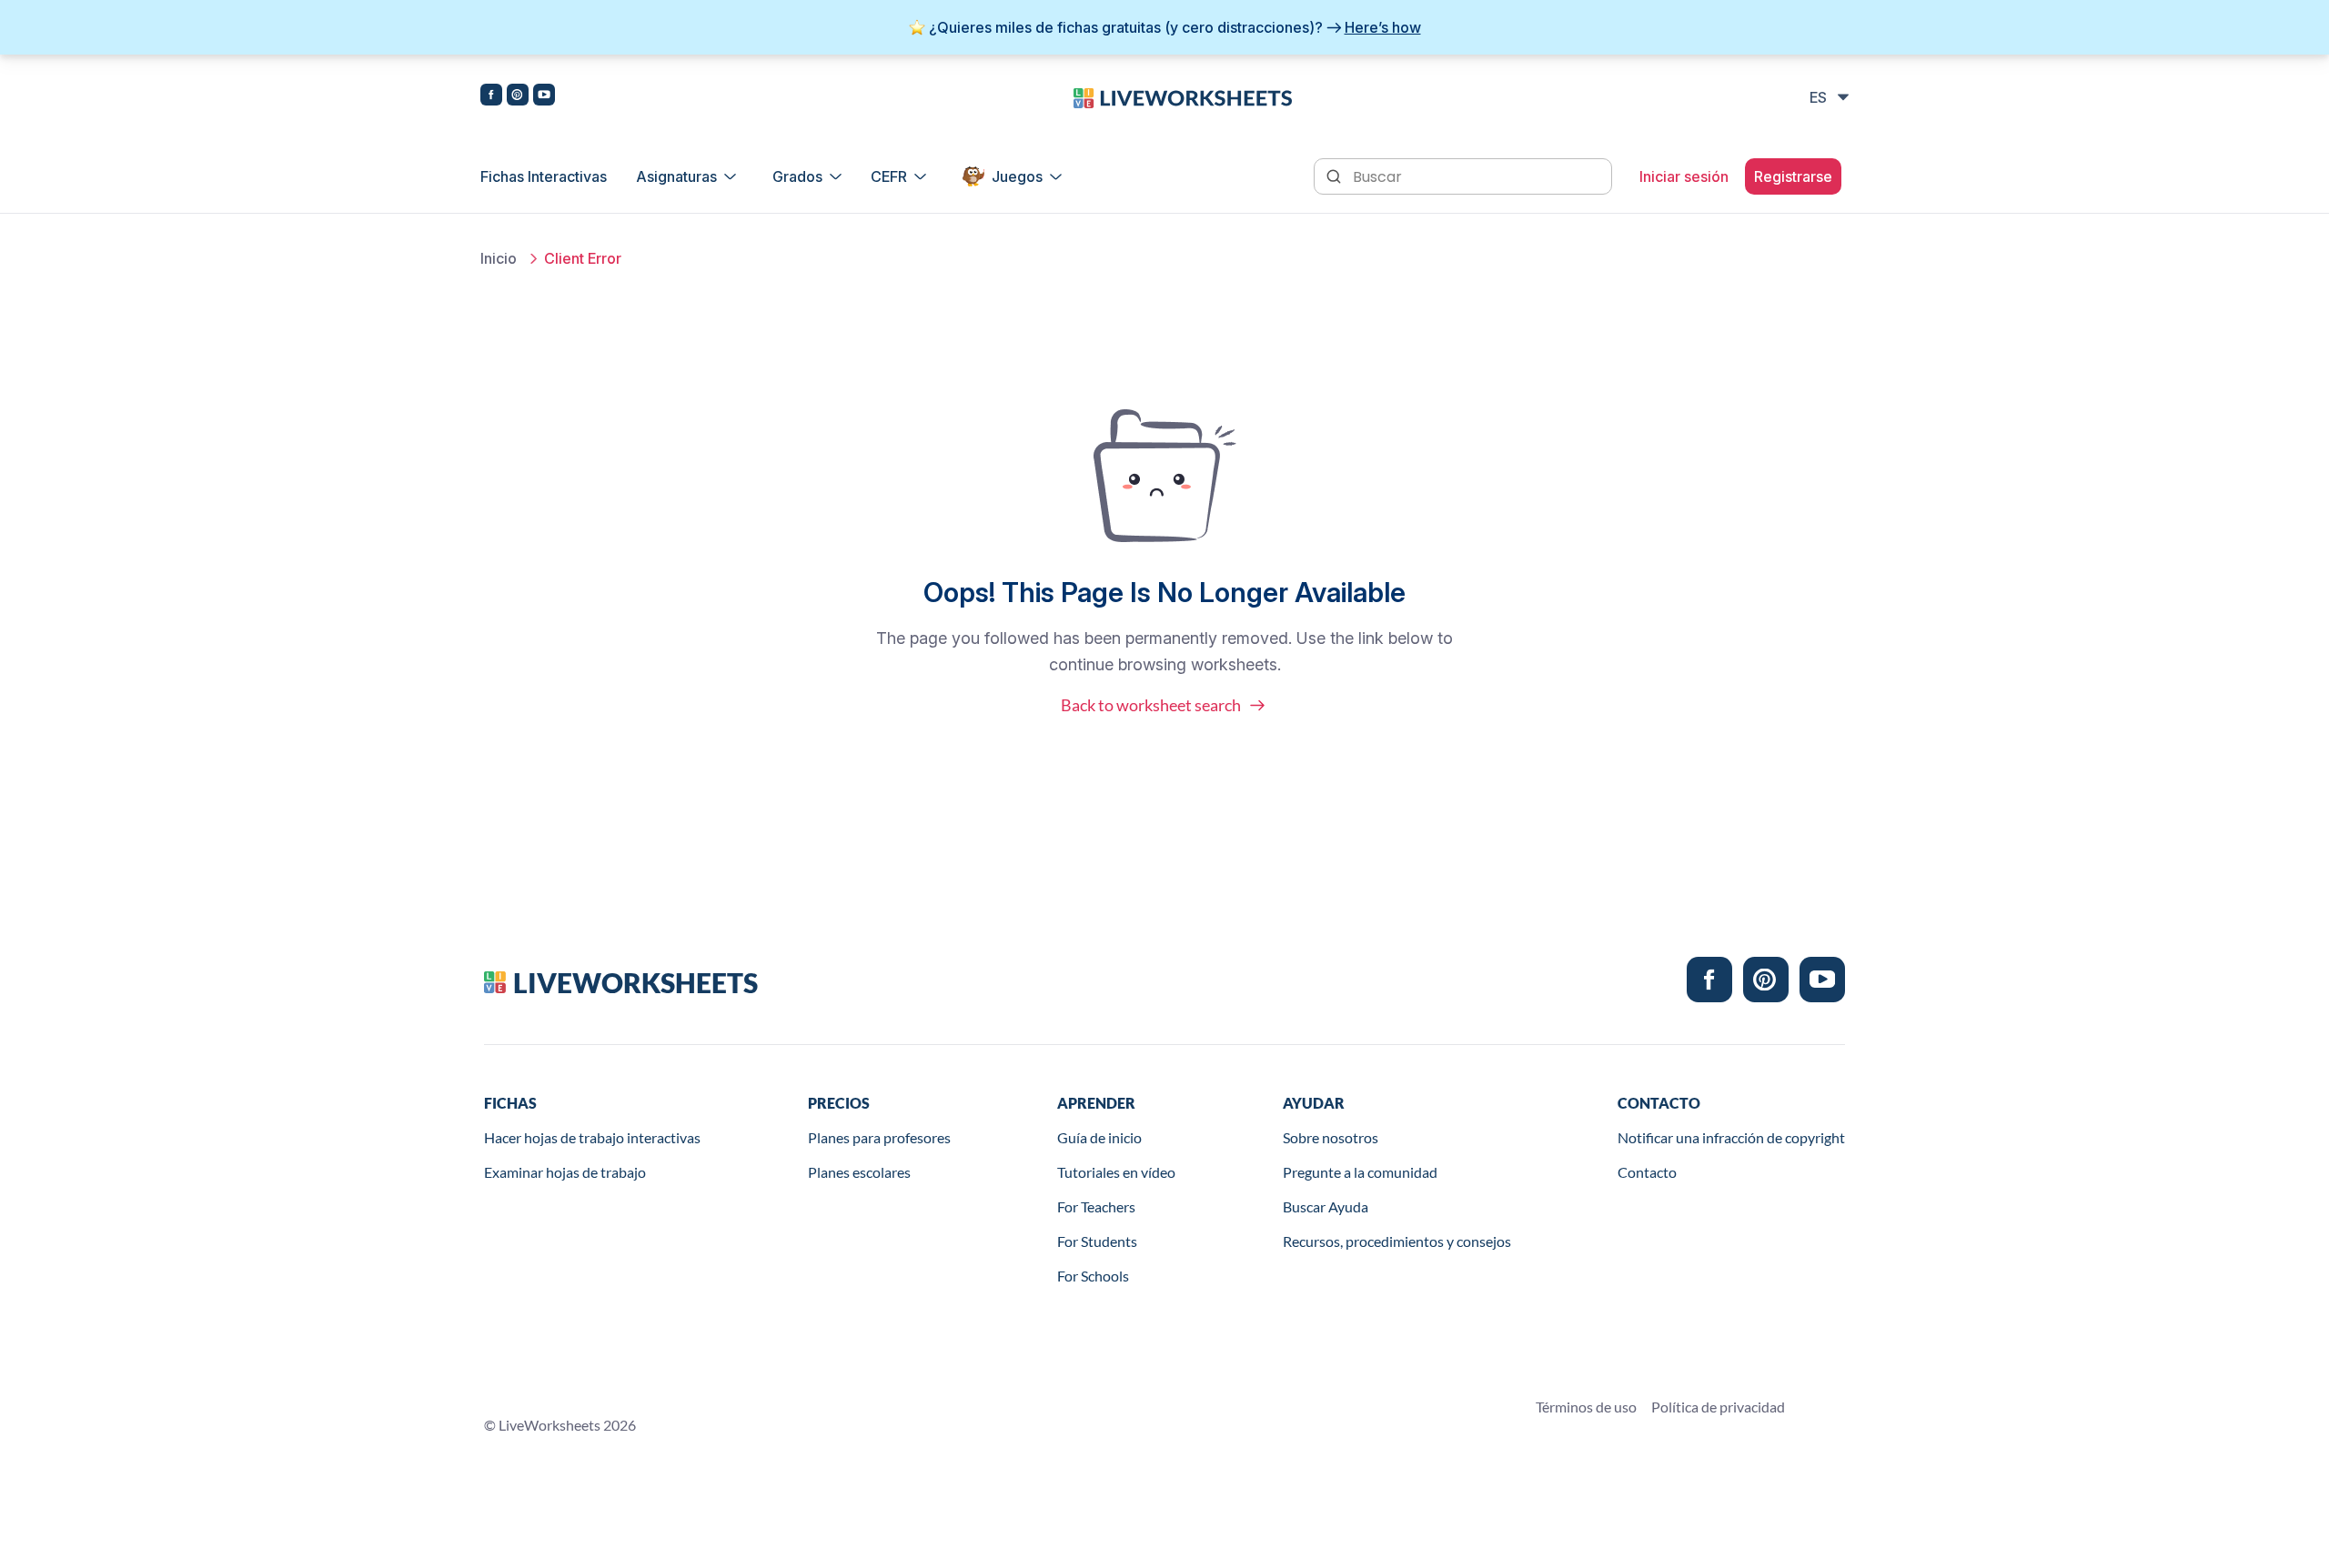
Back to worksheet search (1151, 705)
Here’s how (1383, 27)
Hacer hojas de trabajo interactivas (592, 1137)
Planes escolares (859, 1172)
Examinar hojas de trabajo (565, 1172)
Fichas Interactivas (544, 176)
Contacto (1647, 1172)
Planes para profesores (879, 1137)
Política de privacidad (1718, 1407)
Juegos (1017, 176)
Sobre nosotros (1331, 1137)
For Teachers (1096, 1206)
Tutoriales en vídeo (1116, 1172)
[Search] (1336, 175)
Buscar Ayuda (1326, 1206)
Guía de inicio (1099, 1137)
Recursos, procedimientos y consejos (1397, 1241)
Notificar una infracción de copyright (1731, 1137)
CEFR (889, 176)
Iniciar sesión (1684, 176)
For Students (1097, 1241)
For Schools (1093, 1276)
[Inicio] (1183, 96)
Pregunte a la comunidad (1360, 1172)
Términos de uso (1586, 1407)
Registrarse (1793, 176)
